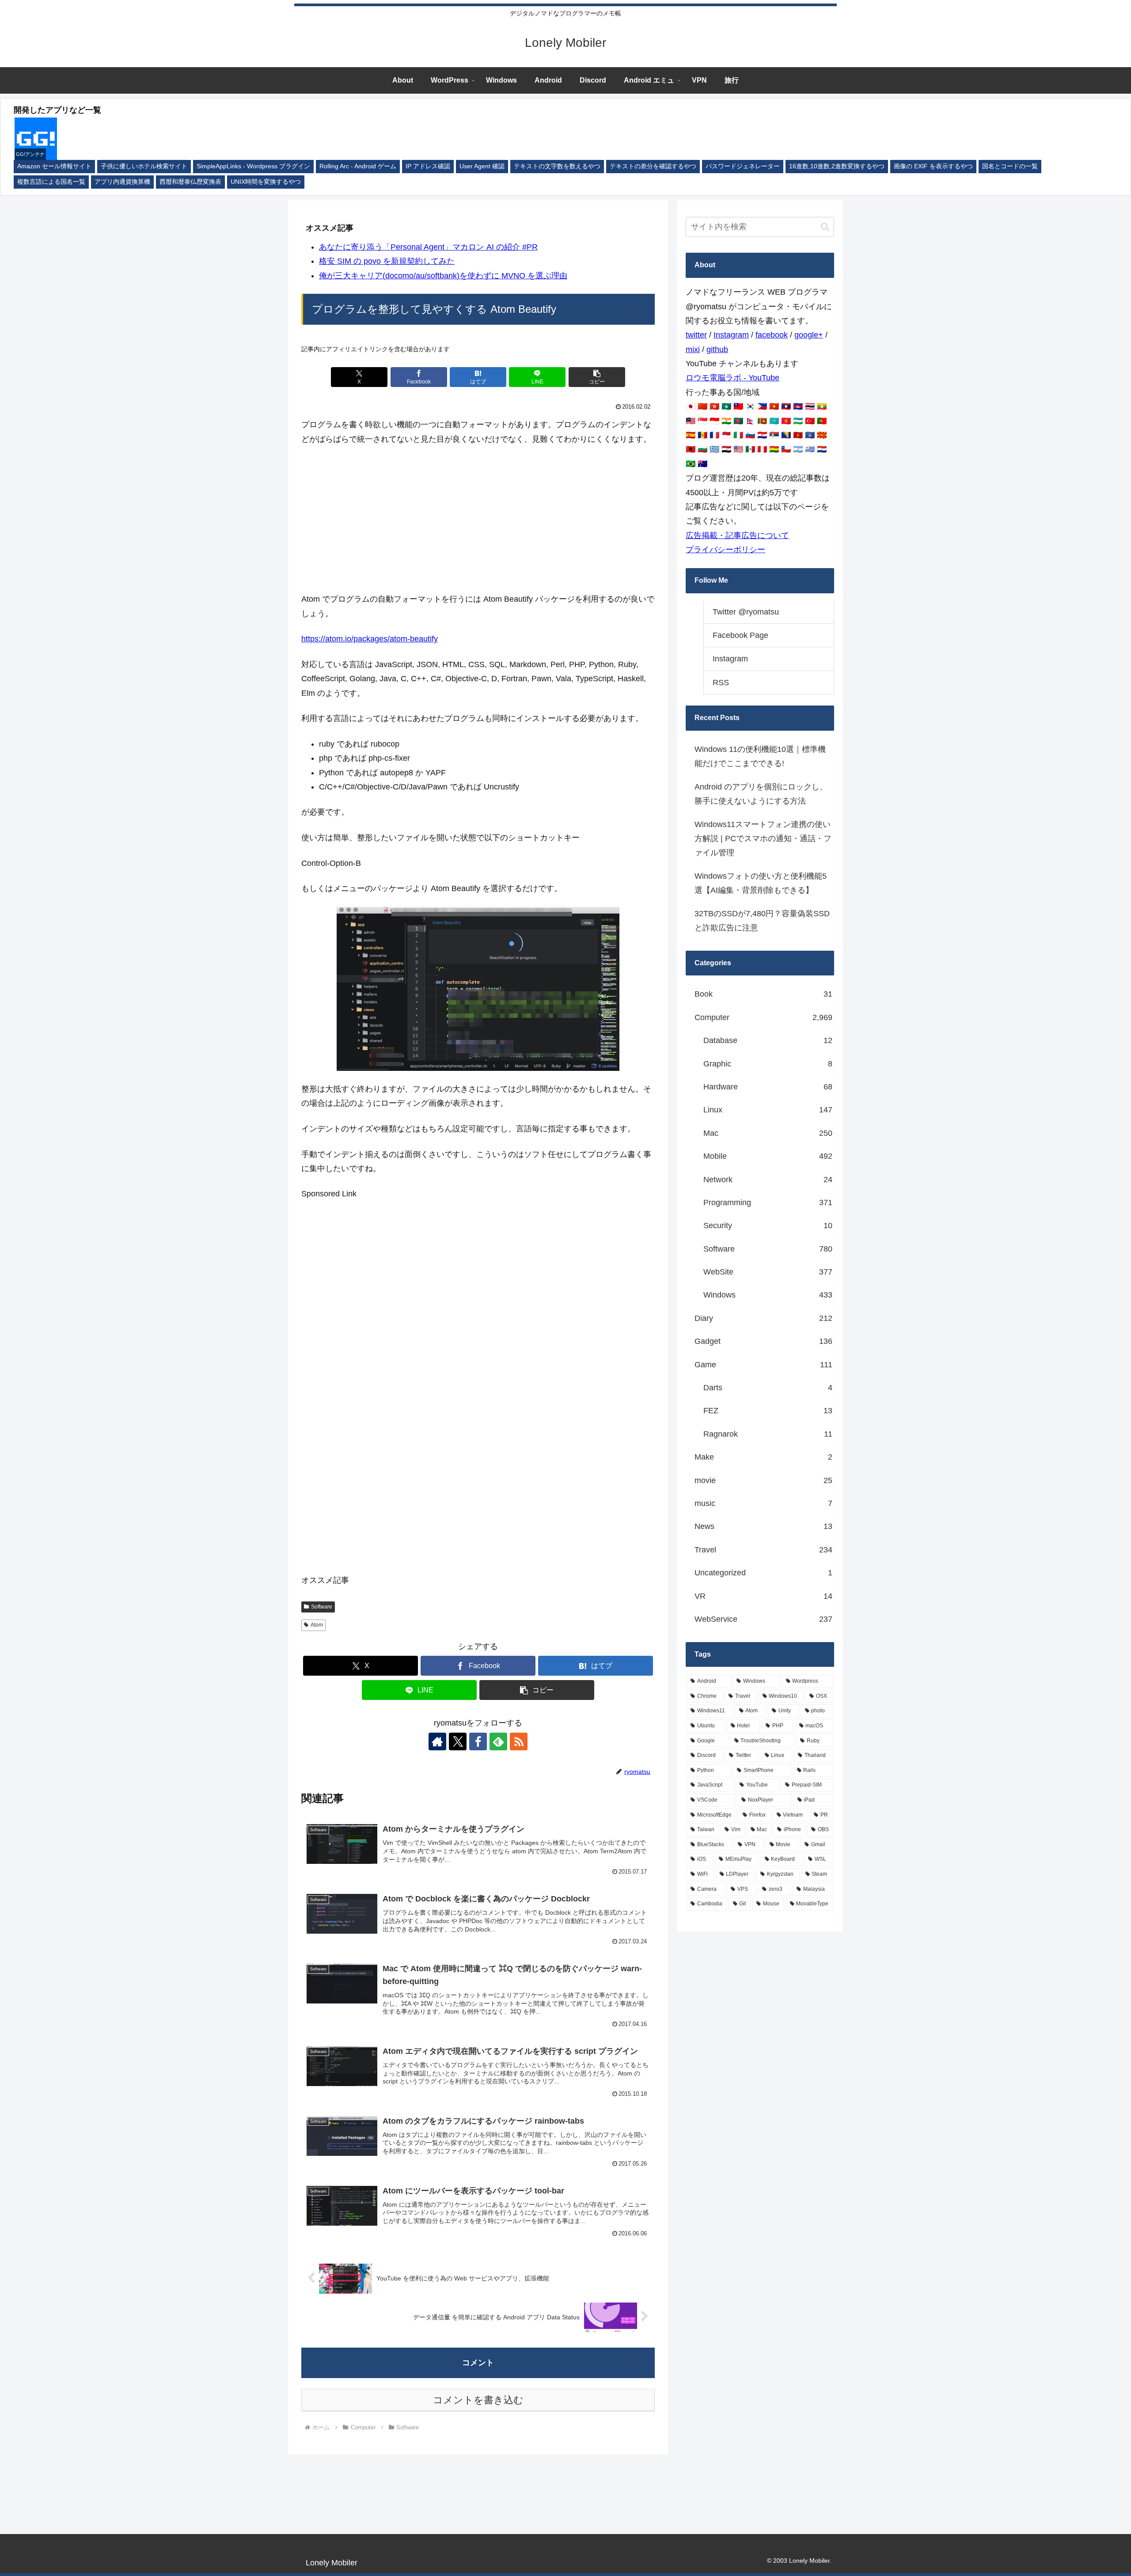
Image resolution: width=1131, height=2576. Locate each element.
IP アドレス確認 (428, 166)
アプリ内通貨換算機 (122, 182)
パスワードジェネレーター (743, 166)
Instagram (731, 335)
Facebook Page (740, 635)
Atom (317, 1625)
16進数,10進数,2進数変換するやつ (837, 166)
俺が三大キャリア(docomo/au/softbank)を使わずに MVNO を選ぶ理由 (443, 276)
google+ (809, 335)
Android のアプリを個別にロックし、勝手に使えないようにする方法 (761, 794)
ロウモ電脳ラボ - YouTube (732, 378)
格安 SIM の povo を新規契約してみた (387, 261)
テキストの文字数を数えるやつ (557, 166)
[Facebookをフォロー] (478, 1741)
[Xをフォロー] (458, 1741)
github (717, 349)
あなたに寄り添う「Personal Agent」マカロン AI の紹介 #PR (428, 247)
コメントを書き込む (478, 2400)
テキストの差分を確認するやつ (653, 166)
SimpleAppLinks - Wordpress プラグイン (253, 166)
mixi (693, 349)
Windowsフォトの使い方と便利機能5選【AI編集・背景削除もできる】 (761, 883)
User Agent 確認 (482, 166)
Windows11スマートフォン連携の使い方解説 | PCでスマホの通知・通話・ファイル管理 (763, 839)
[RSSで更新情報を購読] (519, 1741)
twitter (696, 335)
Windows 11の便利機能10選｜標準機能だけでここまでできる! (760, 756)
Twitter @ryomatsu (746, 612)
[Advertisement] (478, 519)
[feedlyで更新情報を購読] (498, 1741)
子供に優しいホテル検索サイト (144, 166)
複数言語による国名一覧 (51, 182)
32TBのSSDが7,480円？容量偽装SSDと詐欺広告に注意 (762, 921)
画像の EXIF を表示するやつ (933, 166)
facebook (772, 335)
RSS (721, 683)
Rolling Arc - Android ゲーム (358, 166)
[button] (597, 377)
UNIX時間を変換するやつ (266, 182)
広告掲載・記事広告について (737, 535)
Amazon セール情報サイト (54, 166)
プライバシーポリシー (725, 550)
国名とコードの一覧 (1010, 166)
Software (322, 1607)
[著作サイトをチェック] (437, 1741)
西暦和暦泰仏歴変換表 (190, 182)
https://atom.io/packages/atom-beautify (370, 639)
